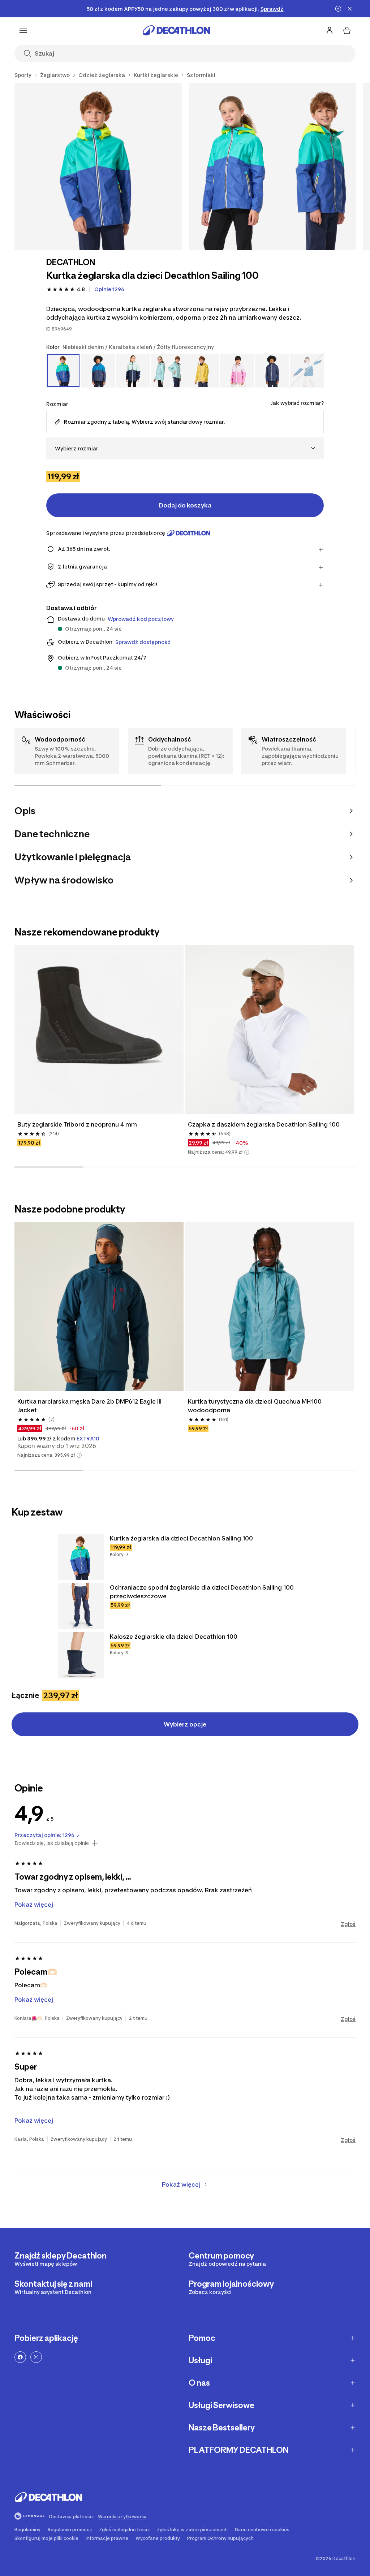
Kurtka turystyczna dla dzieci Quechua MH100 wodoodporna (255, 1406)
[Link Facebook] (20, 2357)
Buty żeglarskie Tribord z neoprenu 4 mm (77, 1124)
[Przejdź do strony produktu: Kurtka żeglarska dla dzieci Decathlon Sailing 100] (81, 1557)
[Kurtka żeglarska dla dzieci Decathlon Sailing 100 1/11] (98, 167)
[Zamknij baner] (350, 9)
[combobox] (185, 448)
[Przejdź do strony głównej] (176, 30)
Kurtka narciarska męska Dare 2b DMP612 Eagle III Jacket (90, 1406)
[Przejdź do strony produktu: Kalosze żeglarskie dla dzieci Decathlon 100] (81, 1655)
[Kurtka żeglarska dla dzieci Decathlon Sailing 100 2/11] (273, 167)
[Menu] (23, 30)
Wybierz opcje (185, 1724)
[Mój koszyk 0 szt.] (347, 30)
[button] (247, 1152)
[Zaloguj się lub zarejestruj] (330, 30)
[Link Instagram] (36, 2357)
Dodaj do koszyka (185, 505)
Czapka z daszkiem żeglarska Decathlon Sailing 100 (264, 1124)
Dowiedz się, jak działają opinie (52, 1843)
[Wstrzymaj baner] (338, 9)
